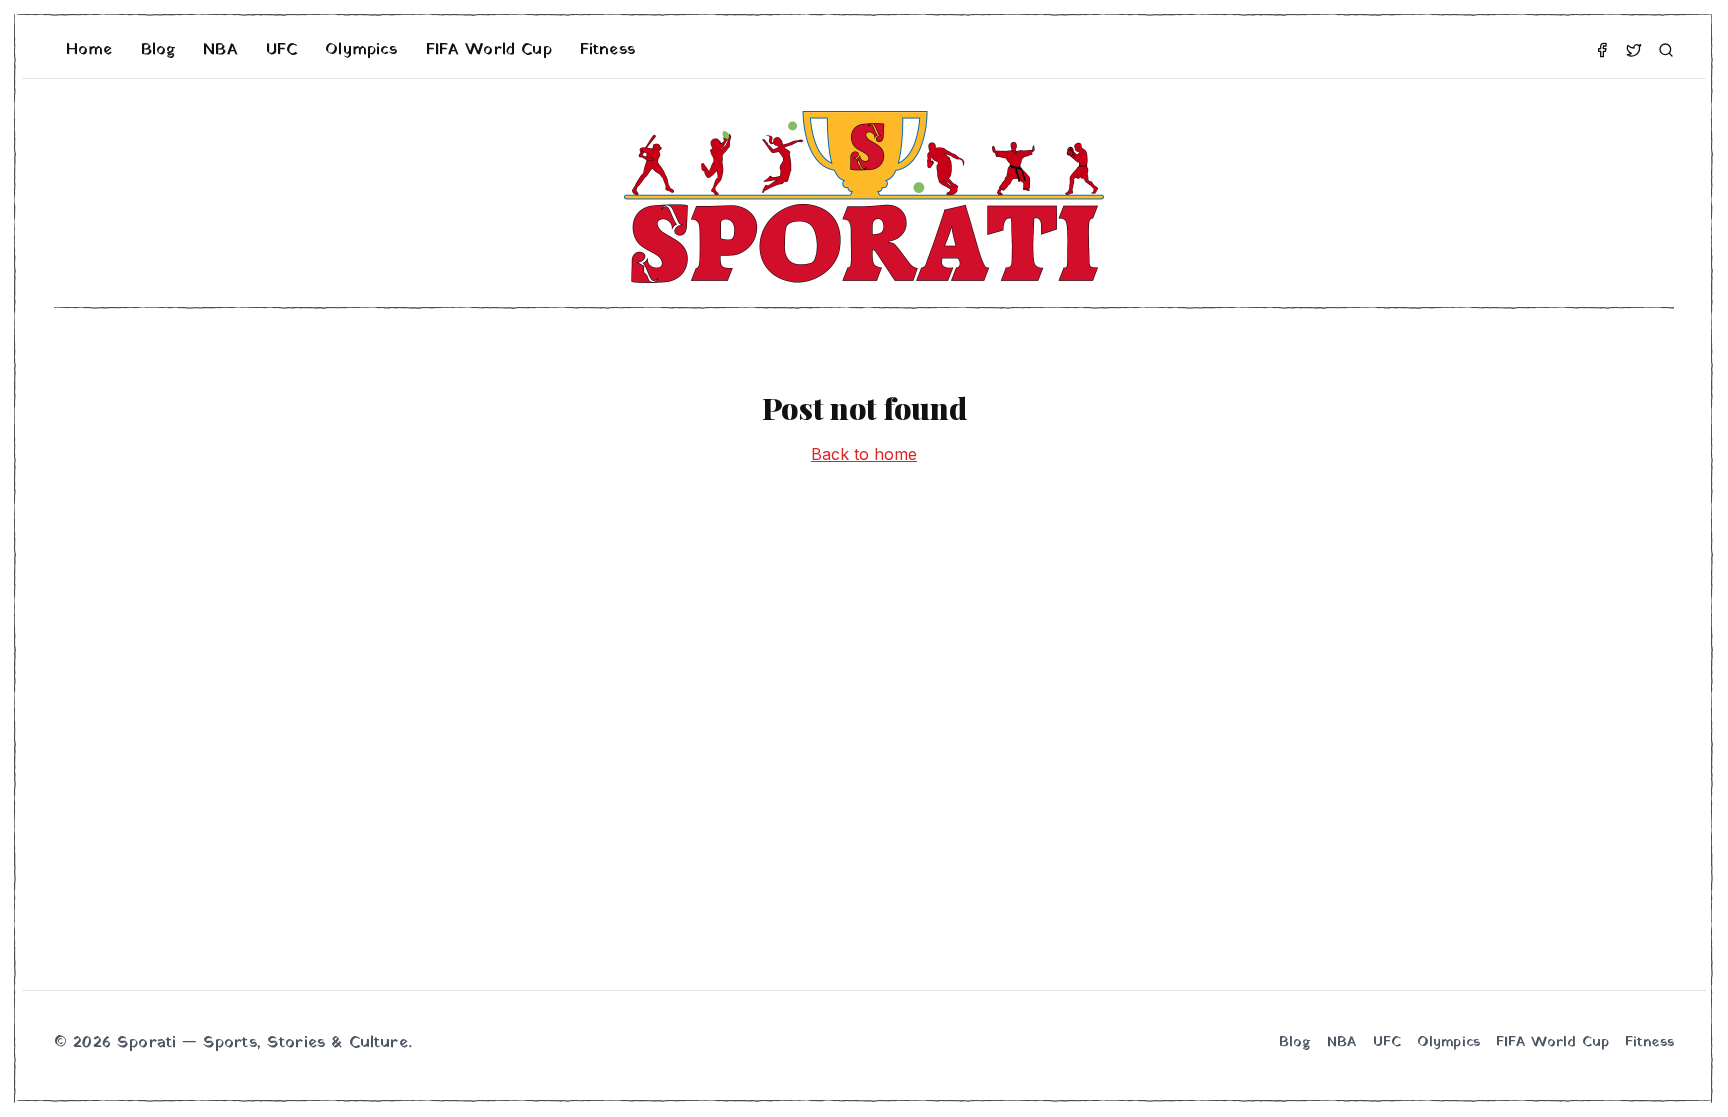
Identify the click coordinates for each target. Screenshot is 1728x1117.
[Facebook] (1602, 50)
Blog (158, 50)
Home (89, 50)
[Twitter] (1634, 50)
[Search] (1666, 50)
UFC (281, 50)
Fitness (607, 50)
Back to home (864, 454)
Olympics (361, 50)
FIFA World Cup (489, 50)
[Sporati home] (864, 197)
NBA (220, 50)
